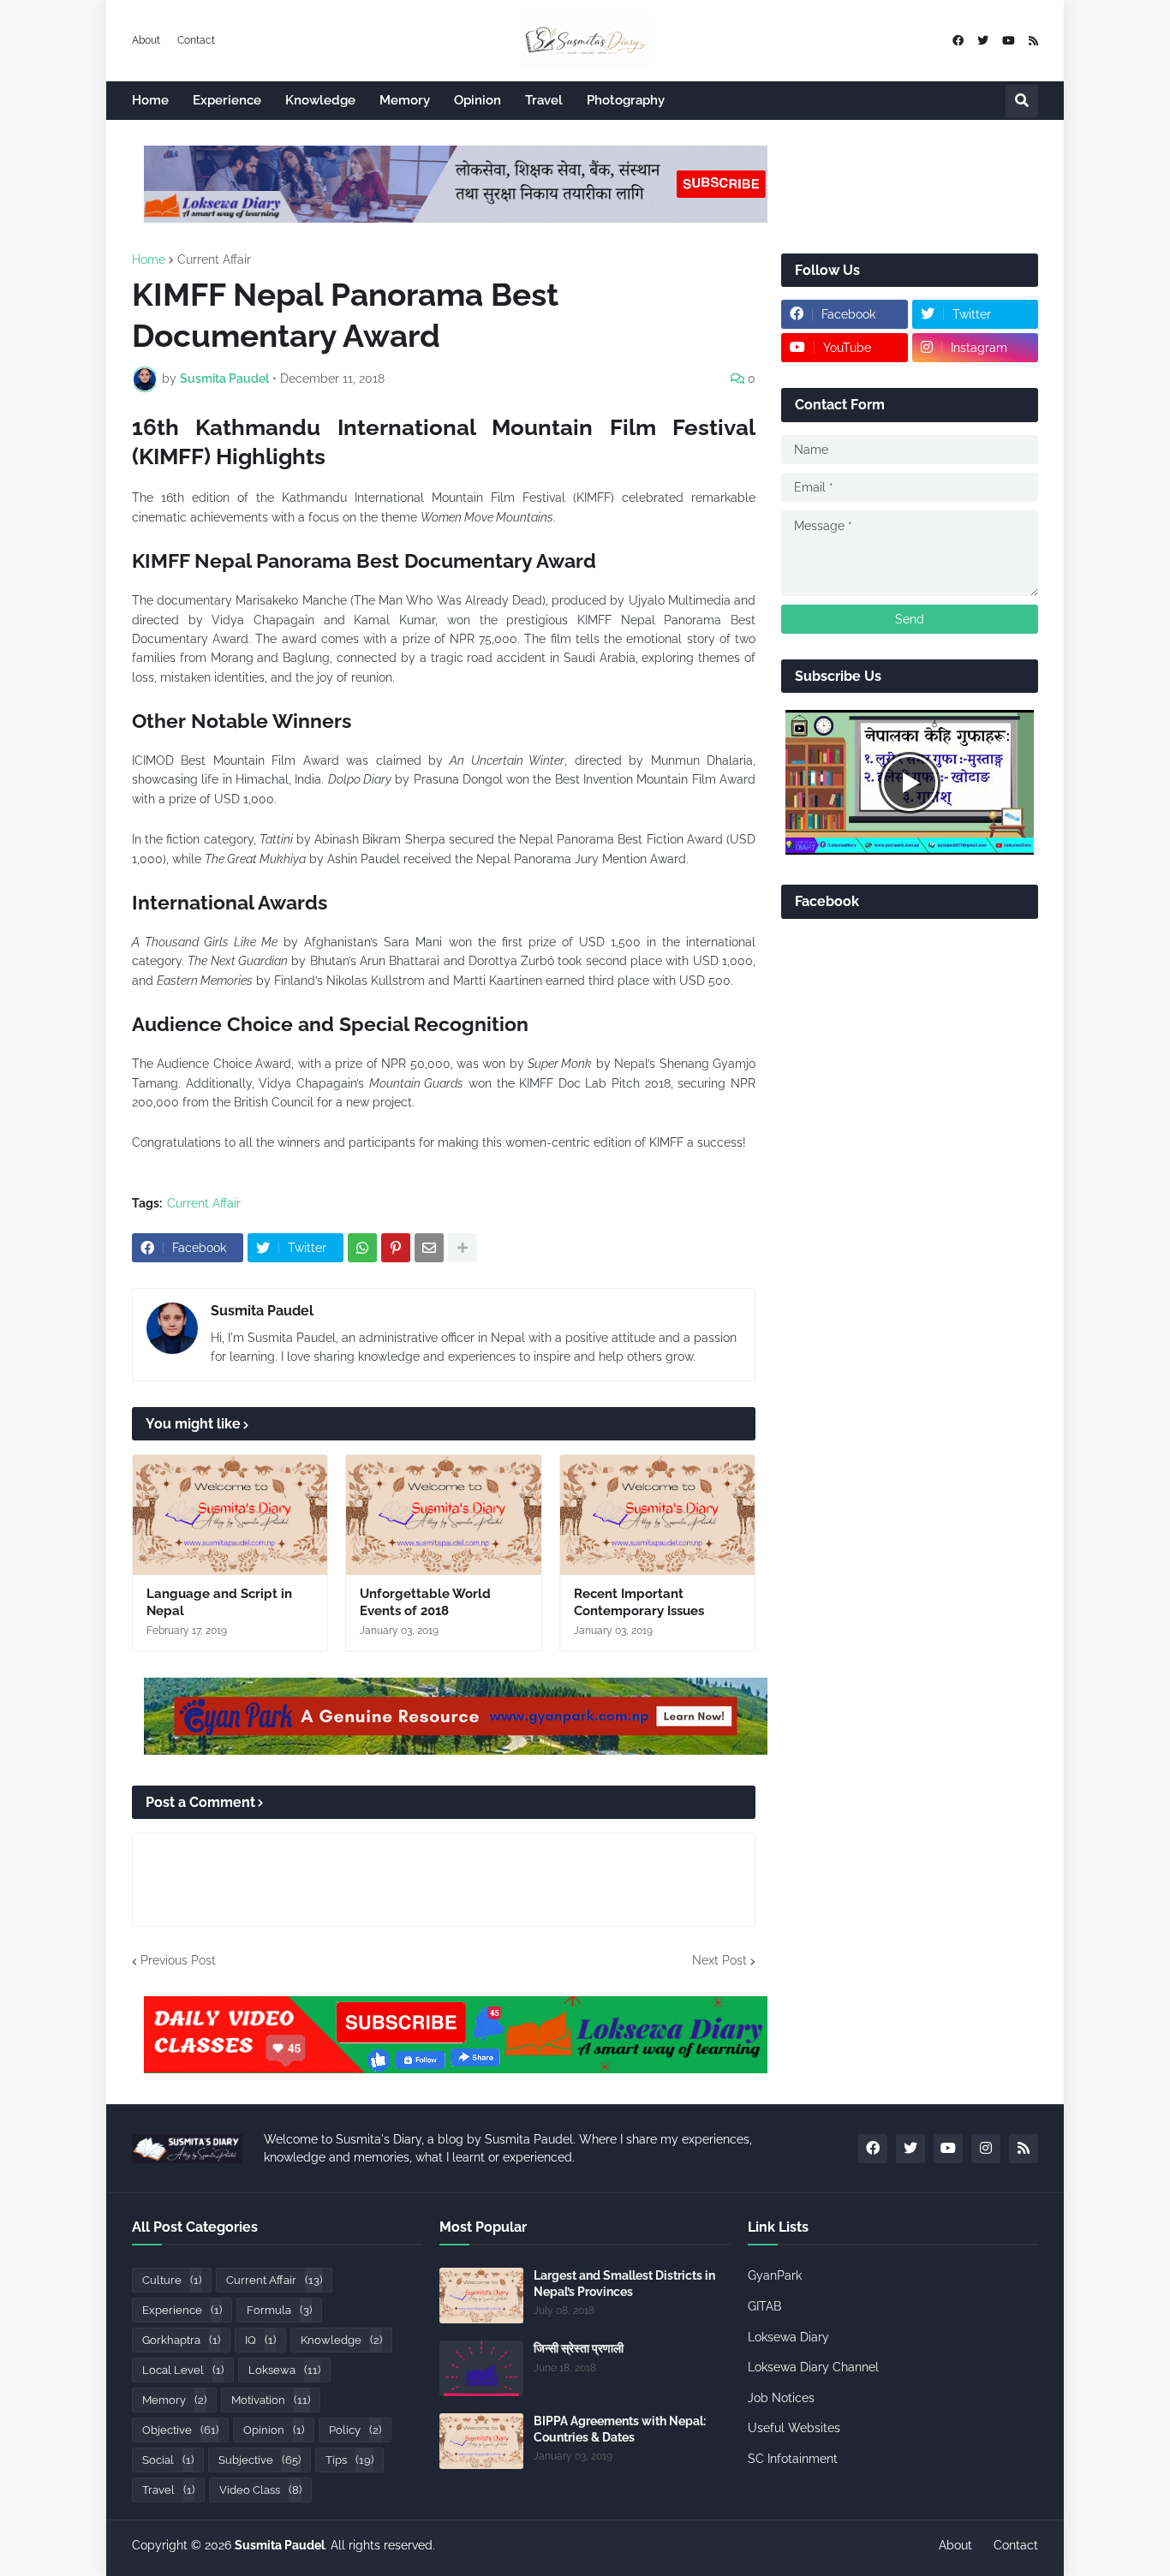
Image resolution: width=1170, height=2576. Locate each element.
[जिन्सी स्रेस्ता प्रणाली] (481, 2368)
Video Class (260, 2490)
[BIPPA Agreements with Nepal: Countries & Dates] (481, 2441)
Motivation (271, 2400)
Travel (168, 2490)
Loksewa (284, 2370)
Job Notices (781, 2398)
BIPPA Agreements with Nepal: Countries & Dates (620, 2429)
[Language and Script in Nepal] (230, 1515)
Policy (355, 2430)
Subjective (260, 2460)
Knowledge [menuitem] (320, 100)
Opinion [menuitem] (478, 100)
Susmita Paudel (262, 1311)
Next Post (719, 1960)
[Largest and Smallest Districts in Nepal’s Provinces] (481, 2296)
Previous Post (178, 1960)
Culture (172, 2280)
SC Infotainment (793, 2459)
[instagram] (986, 2149)
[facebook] (958, 41)
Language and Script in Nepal (219, 1602)
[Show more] (463, 1248)
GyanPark (775, 2275)
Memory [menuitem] (405, 100)
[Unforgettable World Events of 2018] (443, 1515)
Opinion (274, 2430)
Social (168, 2460)
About (146, 40)
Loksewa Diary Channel (813, 2367)
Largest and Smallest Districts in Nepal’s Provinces (624, 2283)
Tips (349, 2460)
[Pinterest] (396, 1248)
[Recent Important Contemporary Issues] (657, 1515)
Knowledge (341, 2340)
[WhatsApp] (362, 1248)
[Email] (429, 1248)
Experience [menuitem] (227, 100)
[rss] (1033, 41)
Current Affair (214, 259)
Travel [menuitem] (544, 100)
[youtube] (1009, 41)
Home (149, 259)
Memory (174, 2400)
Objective (180, 2430)
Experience (182, 2310)
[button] (1022, 101)
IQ (260, 2340)
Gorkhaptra (181, 2340)
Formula (279, 2310)
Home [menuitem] (150, 100)
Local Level (183, 2370)
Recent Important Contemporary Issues (639, 1602)
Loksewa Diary (788, 2337)
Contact (196, 40)
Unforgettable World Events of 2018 (425, 1602)
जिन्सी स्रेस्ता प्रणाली (579, 2348)
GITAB (764, 2306)
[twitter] (983, 41)
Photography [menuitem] (626, 100)
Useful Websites (794, 2428)
